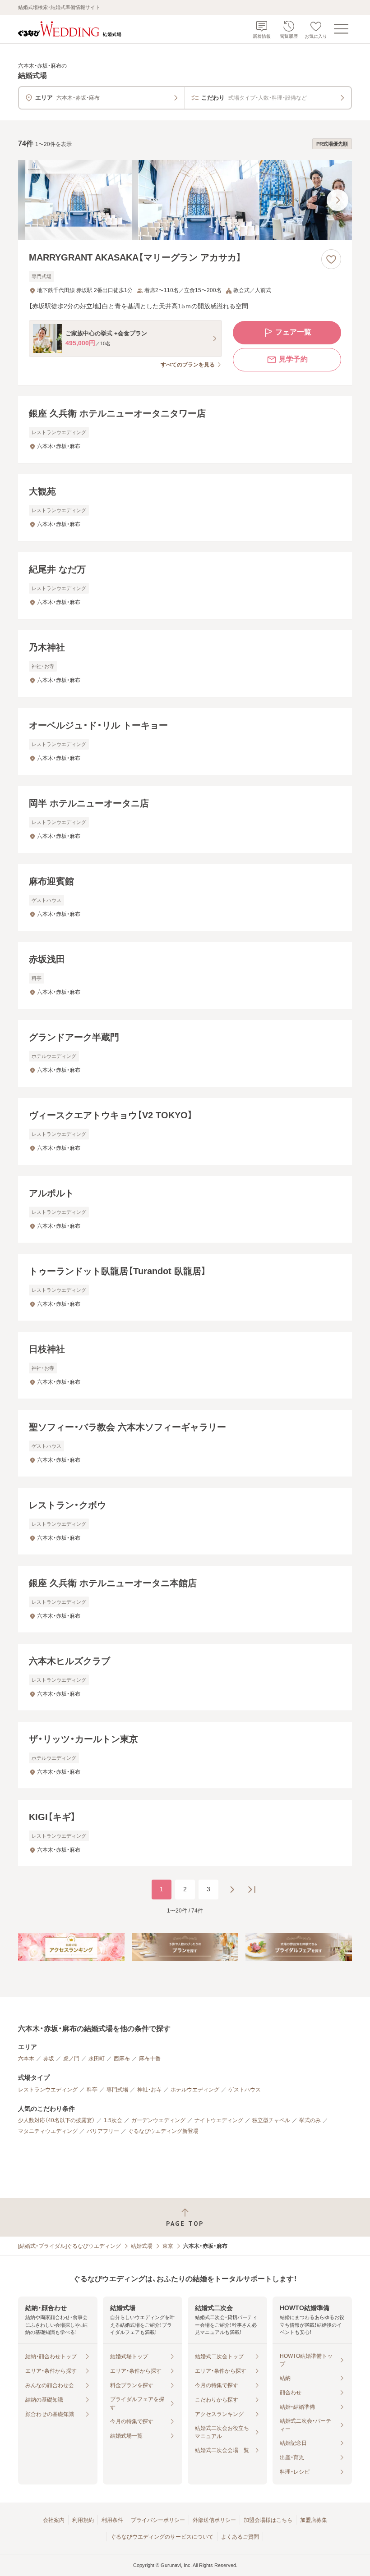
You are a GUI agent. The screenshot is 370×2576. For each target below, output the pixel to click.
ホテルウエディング (195, 2090)
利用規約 (83, 2520)
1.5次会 (113, 2120)
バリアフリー (103, 2131)
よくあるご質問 (240, 2537)
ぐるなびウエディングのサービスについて (162, 2537)
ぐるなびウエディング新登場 (163, 2131)
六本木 (26, 2059)
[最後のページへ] (252, 1890)
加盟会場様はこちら (268, 2520)
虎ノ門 (71, 2059)
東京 (168, 2246)
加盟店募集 (314, 2520)
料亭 (92, 2090)
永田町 (97, 2059)
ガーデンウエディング (158, 2120)
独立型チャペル (271, 2120)
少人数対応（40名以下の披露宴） (56, 2120)
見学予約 (293, 359)
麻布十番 (150, 2059)
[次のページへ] (232, 1890)
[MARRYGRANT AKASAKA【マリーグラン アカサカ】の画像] (185, 200)
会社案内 (54, 2520)
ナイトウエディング (219, 2120)
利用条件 (112, 2520)
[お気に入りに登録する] (331, 259)
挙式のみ (310, 2120)
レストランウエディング (48, 2090)
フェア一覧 (293, 332)
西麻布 (122, 2059)
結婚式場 (142, 2246)
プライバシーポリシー (158, 2520)
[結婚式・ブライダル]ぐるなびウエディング (69, 2246)
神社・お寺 (149, 2090)
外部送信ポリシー (214, 2520)
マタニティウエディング (48, 2131)
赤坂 (49, 2059)
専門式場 (117, 2090)
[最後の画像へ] (338, 200)
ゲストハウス (245, 2090)
